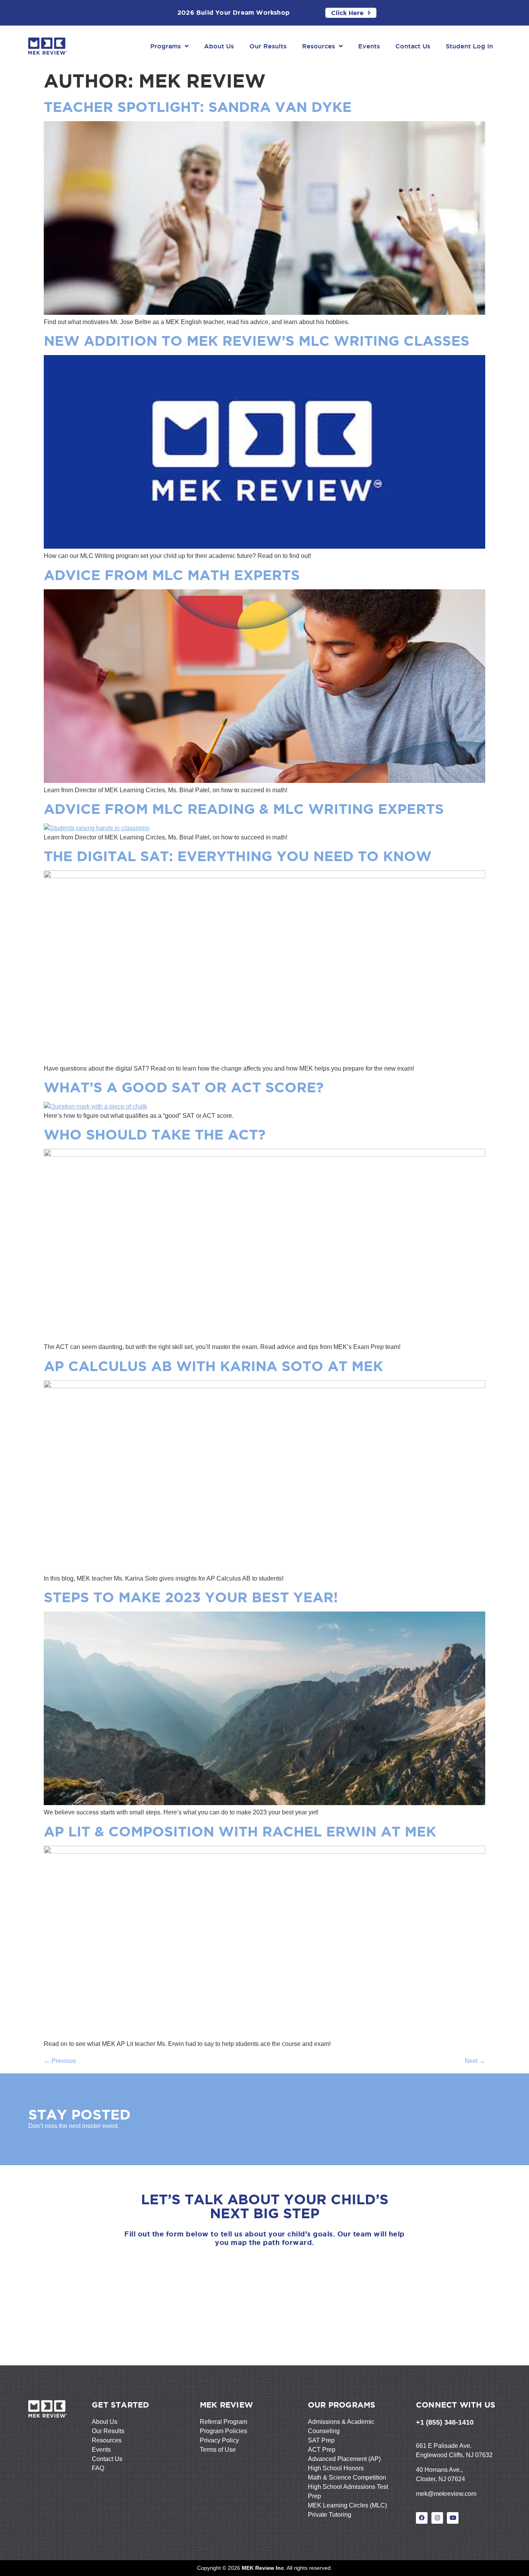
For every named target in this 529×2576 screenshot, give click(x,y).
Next (475, 2061)
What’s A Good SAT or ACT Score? (184, 1087)
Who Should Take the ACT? (155, 1134)
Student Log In (469, 46)
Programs (166, 46)
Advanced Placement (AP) (344, 2459)
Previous (60, 2061)
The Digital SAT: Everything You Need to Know (238, 856)
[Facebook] (422, 2518)
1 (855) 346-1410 (447, 2422)
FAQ (98, 2468)
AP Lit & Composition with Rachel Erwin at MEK (240, 1831)
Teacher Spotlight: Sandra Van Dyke (198, 107)
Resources (319, 46)
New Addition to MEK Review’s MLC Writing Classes (257, 341)
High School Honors (336, 2468)
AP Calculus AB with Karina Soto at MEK (213, 1366)
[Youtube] (453, 2518)
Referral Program (223, 2422)
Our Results (268, 46)
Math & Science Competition (347, 2477)
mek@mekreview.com (446, 2494)
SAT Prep (321, 2440)
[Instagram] (437, 2518)
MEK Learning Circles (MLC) (347, 2505)
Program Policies (223, 2431)
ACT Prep (322, 2450)
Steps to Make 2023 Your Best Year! (191, 1597)
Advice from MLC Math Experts (172, 575)
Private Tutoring (330, 2515)
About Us (219, 46)
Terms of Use (218, 2450)
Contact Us (413, 46)
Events (369, 46)
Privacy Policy (219, 2440)
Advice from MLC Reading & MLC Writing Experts (244, 809)
